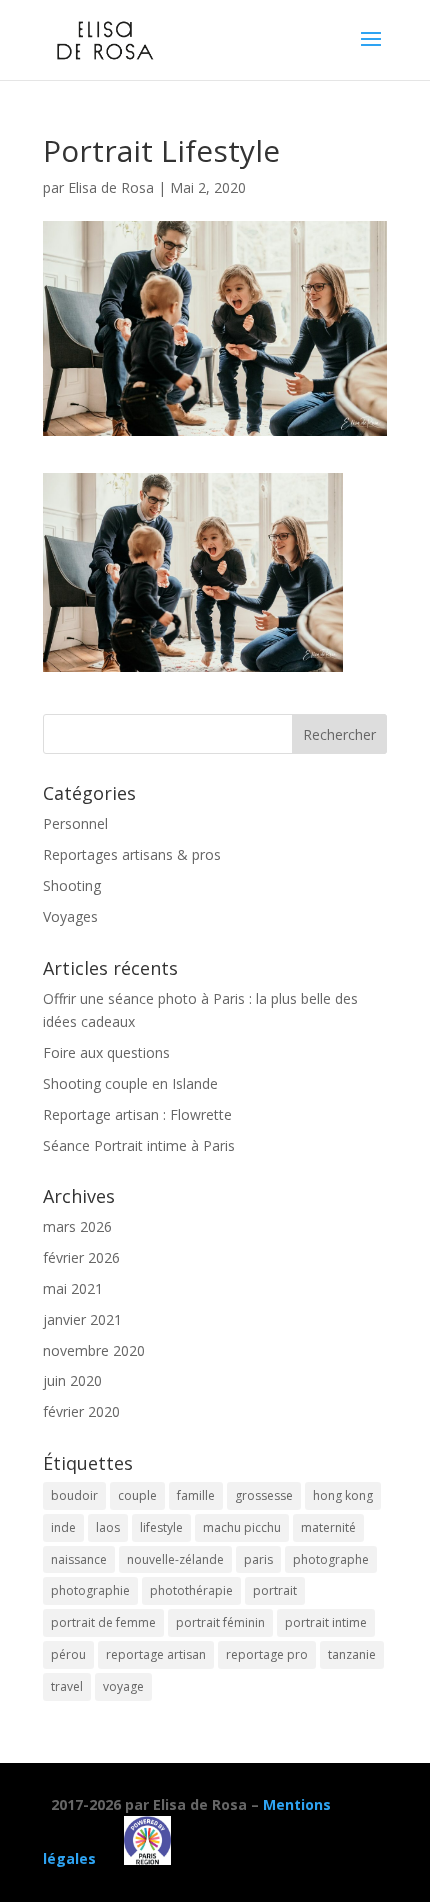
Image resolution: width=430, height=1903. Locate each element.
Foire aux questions (106, 1052)
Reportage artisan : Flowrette (137, 1114)
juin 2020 (72, 1380)
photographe (331, 1559)
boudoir (74, 1495)
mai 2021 (73, 1288)
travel (67, 1686)
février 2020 (81, 1411)
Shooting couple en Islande (130, 1083)
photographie (90, 1590)
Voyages (70, 916)
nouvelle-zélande (175, 1559)
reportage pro (267, 1654)
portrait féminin (220, 1622)
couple (137, 1495)
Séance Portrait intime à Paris (139, 1145)
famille (196, 1495)
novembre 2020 (94, 1350)
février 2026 (81, 1257)
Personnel (75, 823)
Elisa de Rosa (111, 187)
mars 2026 (77, 1226)
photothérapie (191, 1590)
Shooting (72, 885)
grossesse (264, 1495)
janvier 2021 (82, 1319)
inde (63, 1527)
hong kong (343, 1495)
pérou (68, 1654)
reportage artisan (156, 1654)
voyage (123, 1686)
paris (258, 1559)
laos (108, 1527)
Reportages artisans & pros (132, 854)
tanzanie (352, 1654)
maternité (328, 1527)
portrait (275, 1590)
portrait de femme (103, 1622)
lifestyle (161, 1527)
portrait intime (326, 1622)
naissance (79, 1559)
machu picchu (242, 1527)
